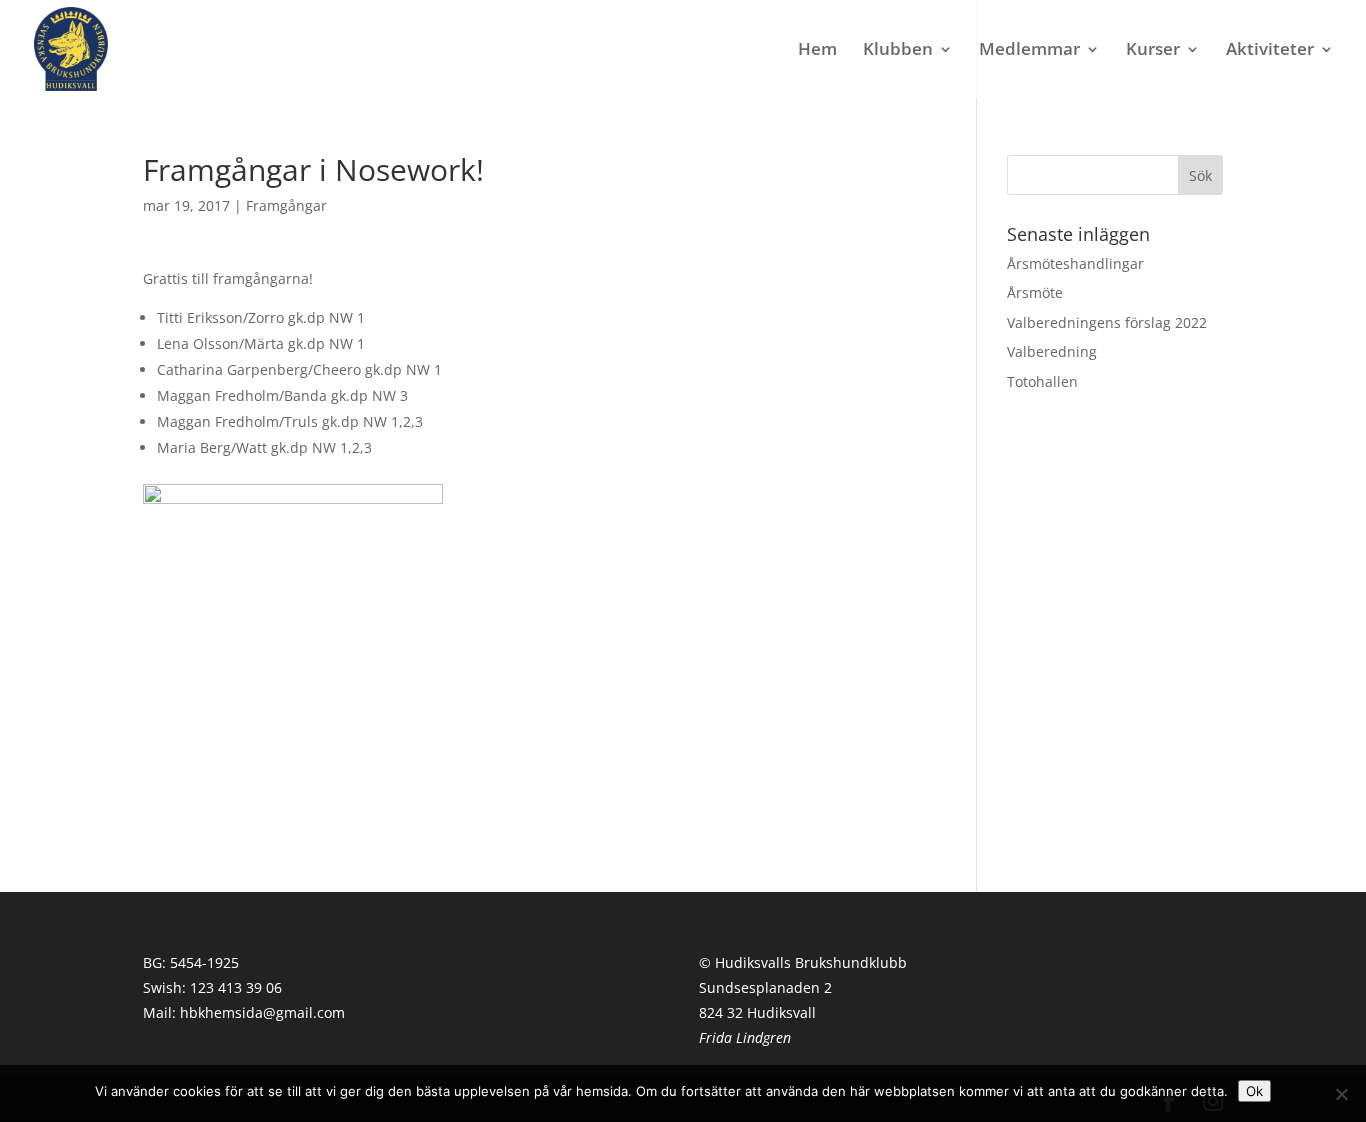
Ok (1254, 1091)
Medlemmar (1029, 51)
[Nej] (1341, 1094)
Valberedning (1052, 351)
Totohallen (1042, 381)
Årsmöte (1035, 292)
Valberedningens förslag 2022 (1107, 322)
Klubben (898, 51)
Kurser (1153, 51)
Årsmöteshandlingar (1075, 263)
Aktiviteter (1270, 51)
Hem (817, 51)
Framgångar (286, 205)
